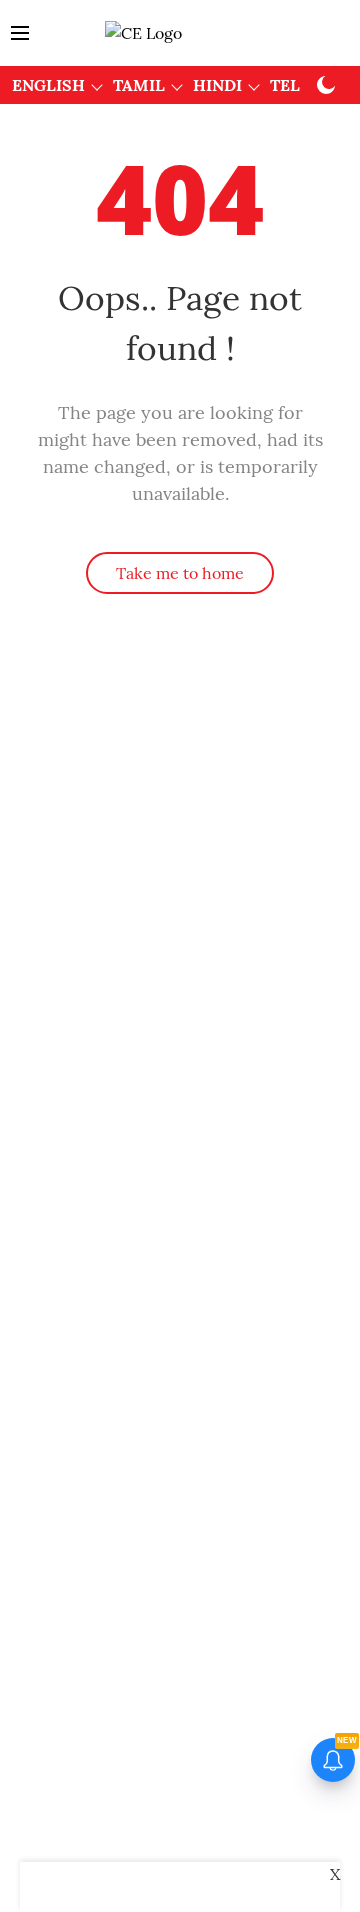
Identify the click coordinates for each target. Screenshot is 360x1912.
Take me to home (180, 573)
